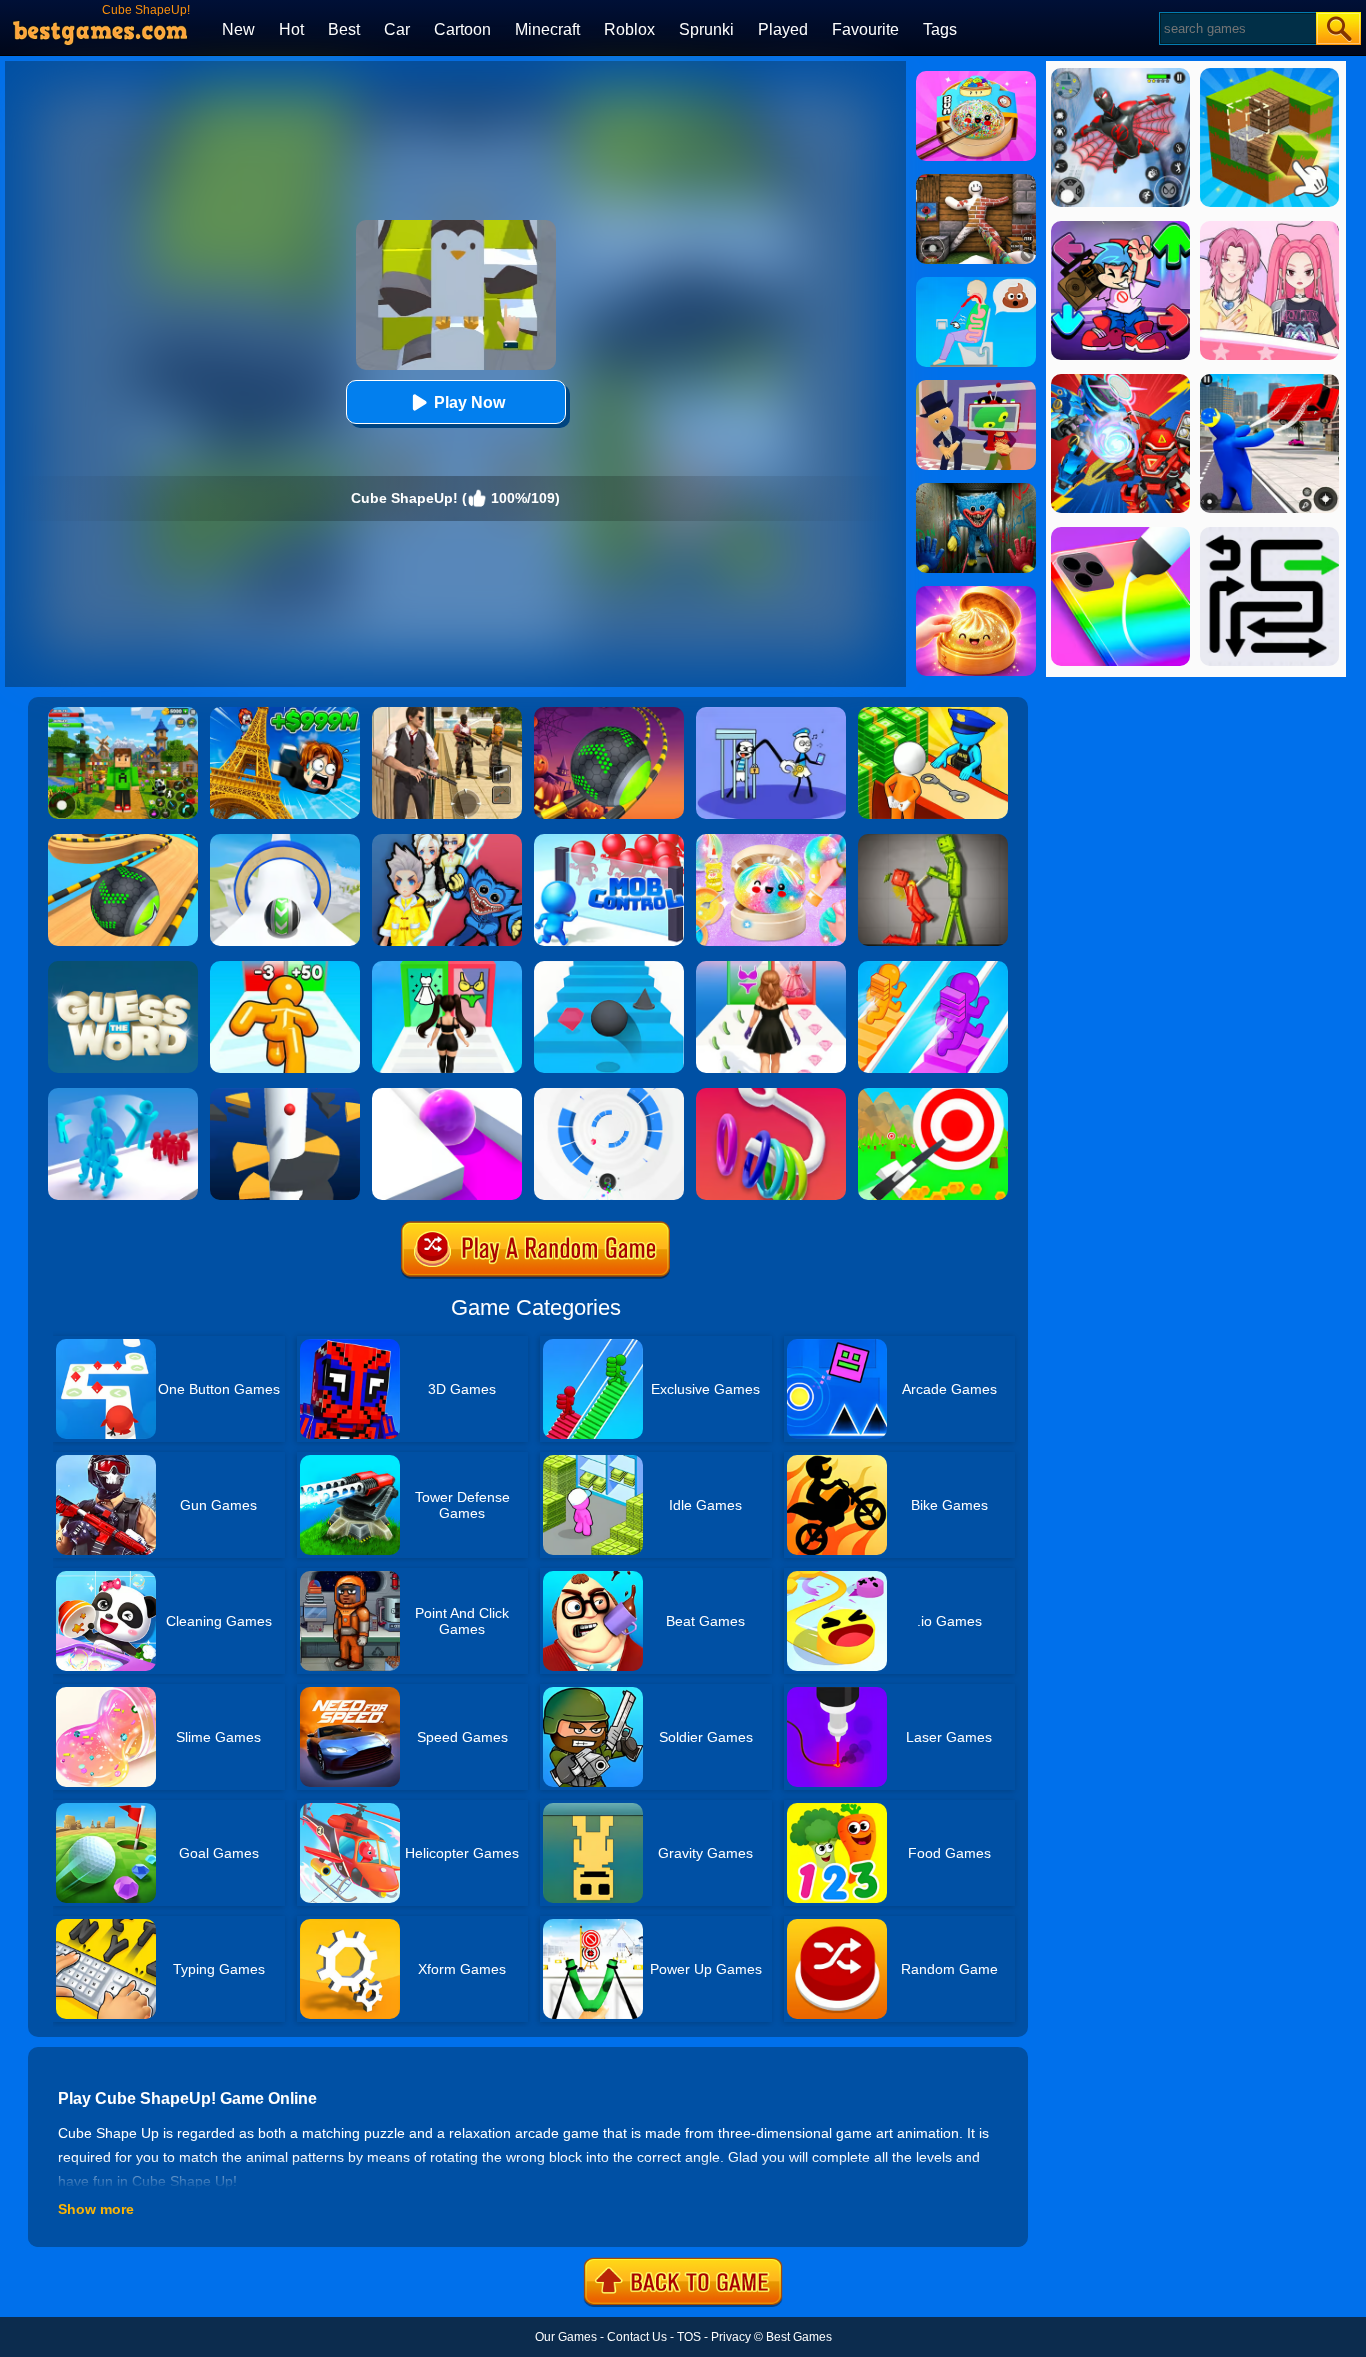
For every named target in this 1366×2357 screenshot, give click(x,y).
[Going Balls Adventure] (123, 841)
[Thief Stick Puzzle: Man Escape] (771, 714)
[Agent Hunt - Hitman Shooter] (447, 714)
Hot (291, 29)
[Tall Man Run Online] (285, 968)
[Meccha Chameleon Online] (976, 181)
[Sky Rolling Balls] (285, 841)
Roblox (629, 29)
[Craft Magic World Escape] (123, 714)
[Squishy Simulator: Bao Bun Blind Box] (771, 841)
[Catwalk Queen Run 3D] (771, 968)
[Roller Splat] (447, 1095)
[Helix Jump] (285, 1095)
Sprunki (706, 29)
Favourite (865, 29)
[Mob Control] (609, 841)
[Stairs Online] (609, 968)
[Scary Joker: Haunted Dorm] (447, 841)
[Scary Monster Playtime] (976, 490)
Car (397, 29)
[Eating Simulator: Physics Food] (976, 284)
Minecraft (547, 29)
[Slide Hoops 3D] (771, 1095)
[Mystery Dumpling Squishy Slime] (976, 78)
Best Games (799, 2337)
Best (344, 29)
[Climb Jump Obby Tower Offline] (285, 714)
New (238, 29)
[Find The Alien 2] (976, 387)
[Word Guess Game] (123, 968)
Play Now (469, 402)
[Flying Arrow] (933, 1095)
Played (783, 29)
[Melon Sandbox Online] (933, 841)
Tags (940, 29)
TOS (689, 2337)
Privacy (731, 2337)
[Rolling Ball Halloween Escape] (609, 714)
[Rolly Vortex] (609, 1095)
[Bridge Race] (933, 968)
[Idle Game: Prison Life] (933, 714)
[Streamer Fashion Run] (447, 968)
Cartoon (462, 29)
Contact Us (637, 2337)
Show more (96, 2209)
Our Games (566, 2337)
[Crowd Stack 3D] (123, 1095)
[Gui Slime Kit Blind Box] (976, 593)
